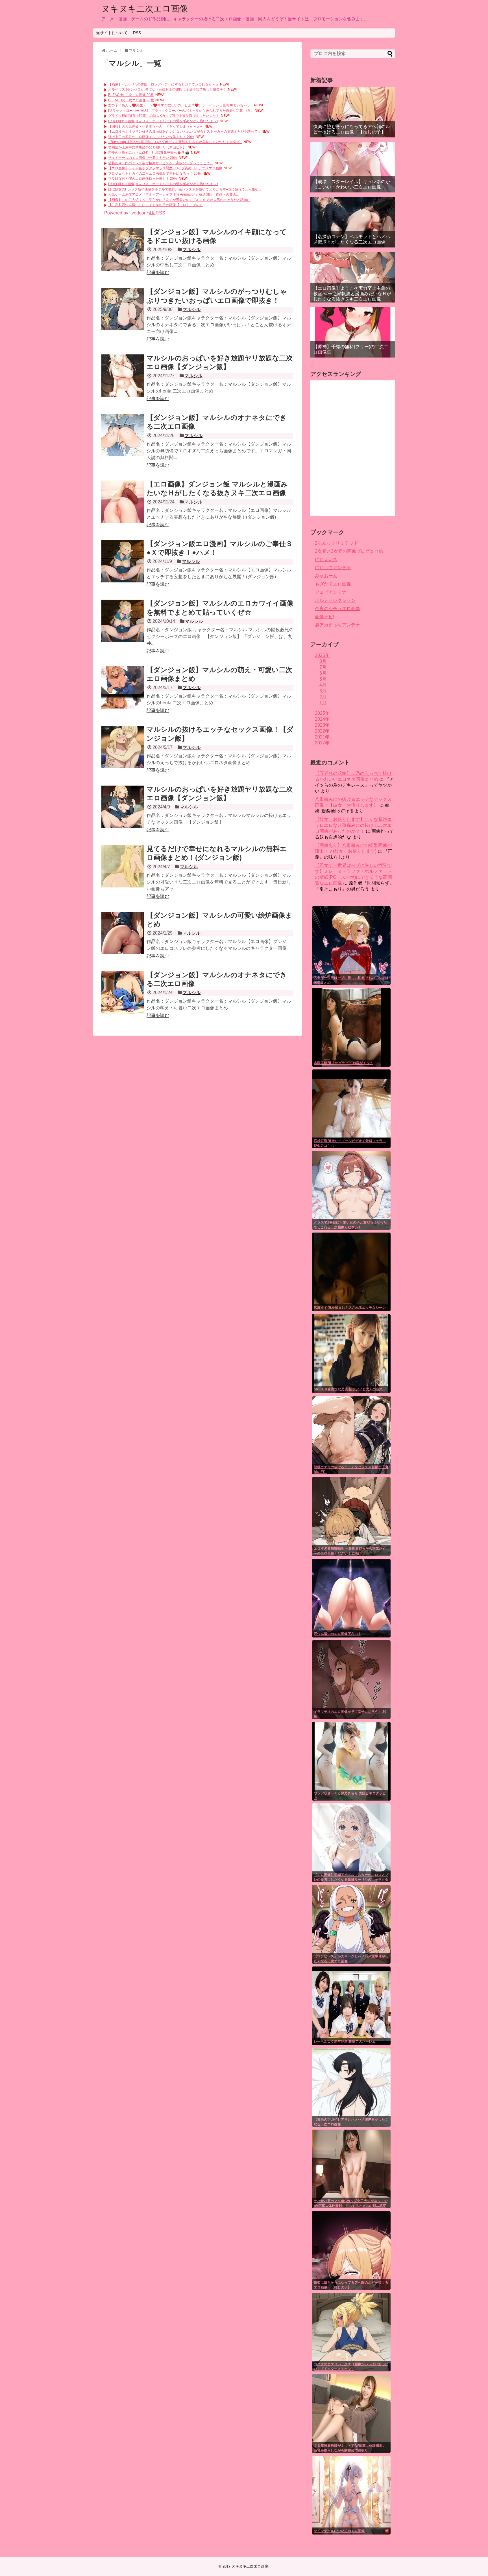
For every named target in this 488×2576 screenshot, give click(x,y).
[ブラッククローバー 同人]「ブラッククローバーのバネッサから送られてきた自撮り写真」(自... (181, 111)
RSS (137, 33)
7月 (323, 667)
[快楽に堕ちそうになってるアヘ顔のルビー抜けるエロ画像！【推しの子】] (353, 112)
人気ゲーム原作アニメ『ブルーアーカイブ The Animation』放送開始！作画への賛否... (173, 194)
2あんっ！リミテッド (336, 543)
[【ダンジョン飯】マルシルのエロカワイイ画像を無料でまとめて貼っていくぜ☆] (123, 621)
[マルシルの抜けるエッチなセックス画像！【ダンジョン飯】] (123, 747)
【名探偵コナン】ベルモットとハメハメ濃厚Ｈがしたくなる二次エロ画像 (352, 239)
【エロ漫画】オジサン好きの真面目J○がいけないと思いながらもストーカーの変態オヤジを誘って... (184, 131)
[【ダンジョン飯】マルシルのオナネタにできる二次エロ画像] (123, 435)
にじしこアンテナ (333, 568)
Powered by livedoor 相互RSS (135, 213)
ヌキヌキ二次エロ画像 (145, 9)
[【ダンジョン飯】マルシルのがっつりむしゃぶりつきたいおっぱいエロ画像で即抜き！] (123, 309)
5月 (323, 679)
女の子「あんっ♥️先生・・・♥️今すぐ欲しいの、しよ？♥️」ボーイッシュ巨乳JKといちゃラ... (180, 105)
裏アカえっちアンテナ (337, 625)
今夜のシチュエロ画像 (337, 609)
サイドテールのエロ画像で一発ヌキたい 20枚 (143, 158)
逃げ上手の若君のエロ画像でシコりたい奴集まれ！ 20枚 (151, 137)
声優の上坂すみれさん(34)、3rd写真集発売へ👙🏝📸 (149, 153)
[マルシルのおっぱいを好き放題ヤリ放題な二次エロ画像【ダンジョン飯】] (123, 376)
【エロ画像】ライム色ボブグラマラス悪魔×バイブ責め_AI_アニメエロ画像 (165, 168)
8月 (323, 661)
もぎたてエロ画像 (333, 584)
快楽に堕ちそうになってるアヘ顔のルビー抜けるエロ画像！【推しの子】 (352, 129)
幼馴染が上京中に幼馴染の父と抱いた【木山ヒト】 (147, 147)
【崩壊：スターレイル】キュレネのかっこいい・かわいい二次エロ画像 (352, 184)
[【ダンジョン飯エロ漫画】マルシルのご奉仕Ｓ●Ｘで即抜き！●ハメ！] (123, 561)
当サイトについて (112, 33)
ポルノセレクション (335, 600)
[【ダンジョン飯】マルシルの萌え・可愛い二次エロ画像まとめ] (123, 687)
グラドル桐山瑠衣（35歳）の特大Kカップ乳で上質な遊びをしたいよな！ (164, 116)
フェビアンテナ (331, 592)
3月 (323, 691)
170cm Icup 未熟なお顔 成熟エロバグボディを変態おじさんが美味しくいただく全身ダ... (175, 142)
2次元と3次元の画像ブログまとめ (349, 551)
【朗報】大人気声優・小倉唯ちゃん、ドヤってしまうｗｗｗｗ (156, 126)
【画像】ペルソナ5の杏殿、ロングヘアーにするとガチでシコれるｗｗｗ (163, 84)
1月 (323, 703)
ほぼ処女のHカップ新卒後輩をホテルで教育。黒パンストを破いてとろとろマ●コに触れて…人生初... (185, 189)
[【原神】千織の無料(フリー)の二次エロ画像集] (353, 332)
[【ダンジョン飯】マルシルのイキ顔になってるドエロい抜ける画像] (123, 249)
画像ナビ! (324, 617)
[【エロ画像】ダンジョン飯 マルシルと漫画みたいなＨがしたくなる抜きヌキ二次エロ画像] (123, 502)
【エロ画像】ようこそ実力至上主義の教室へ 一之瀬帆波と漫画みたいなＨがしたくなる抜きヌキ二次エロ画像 (352, 294)
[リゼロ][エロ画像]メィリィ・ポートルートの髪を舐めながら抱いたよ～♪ (163, 121)
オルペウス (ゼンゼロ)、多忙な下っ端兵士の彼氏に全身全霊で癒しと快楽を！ (167, 89)
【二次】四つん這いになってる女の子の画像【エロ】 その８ (156, 205)
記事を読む (158, 272)
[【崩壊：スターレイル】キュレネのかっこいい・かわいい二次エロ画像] (353, 167)
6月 (323, 673)
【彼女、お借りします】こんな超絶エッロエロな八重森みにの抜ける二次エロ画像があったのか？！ (353, 825)
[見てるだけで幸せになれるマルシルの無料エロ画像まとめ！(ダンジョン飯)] (123, 866)
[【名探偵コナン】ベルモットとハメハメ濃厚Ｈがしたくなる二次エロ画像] (353, 222)
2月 (323, 697)
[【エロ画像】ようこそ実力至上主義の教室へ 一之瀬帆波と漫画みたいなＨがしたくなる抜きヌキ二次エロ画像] (353, 277)
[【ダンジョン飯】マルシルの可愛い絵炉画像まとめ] (123, 933)
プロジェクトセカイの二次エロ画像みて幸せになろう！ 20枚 (155, 174)
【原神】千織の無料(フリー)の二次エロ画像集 (351, 349)
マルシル (191, 250)
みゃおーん (326, 576)
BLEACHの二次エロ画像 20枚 (131, 95)
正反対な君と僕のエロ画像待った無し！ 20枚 (143, 179)
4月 (323, 685)
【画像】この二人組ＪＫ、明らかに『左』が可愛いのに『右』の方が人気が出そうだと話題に (179, 200)
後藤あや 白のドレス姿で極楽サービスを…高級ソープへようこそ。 (161, 163)
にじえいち (326, 559)
